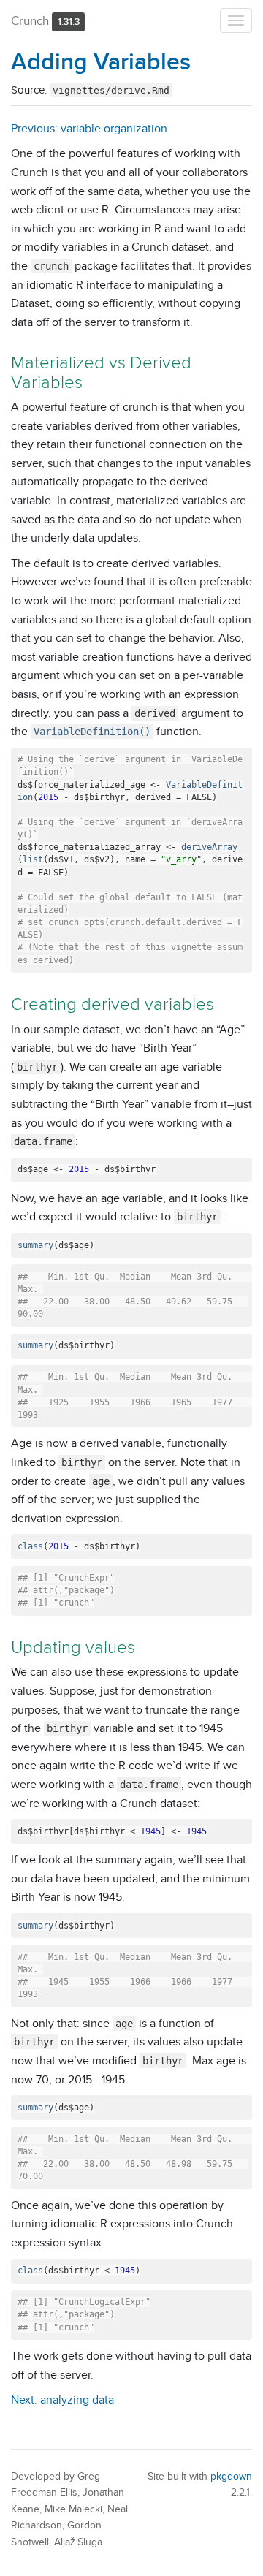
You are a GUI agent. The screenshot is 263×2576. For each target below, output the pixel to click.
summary (35, 1245)
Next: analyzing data (62, 2400)
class (30, 1546)
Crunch (30, 20)
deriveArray (209, 847)
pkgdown (231, 2476)
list (33, 859)
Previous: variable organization (89, 128)
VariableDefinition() (92, 732)
